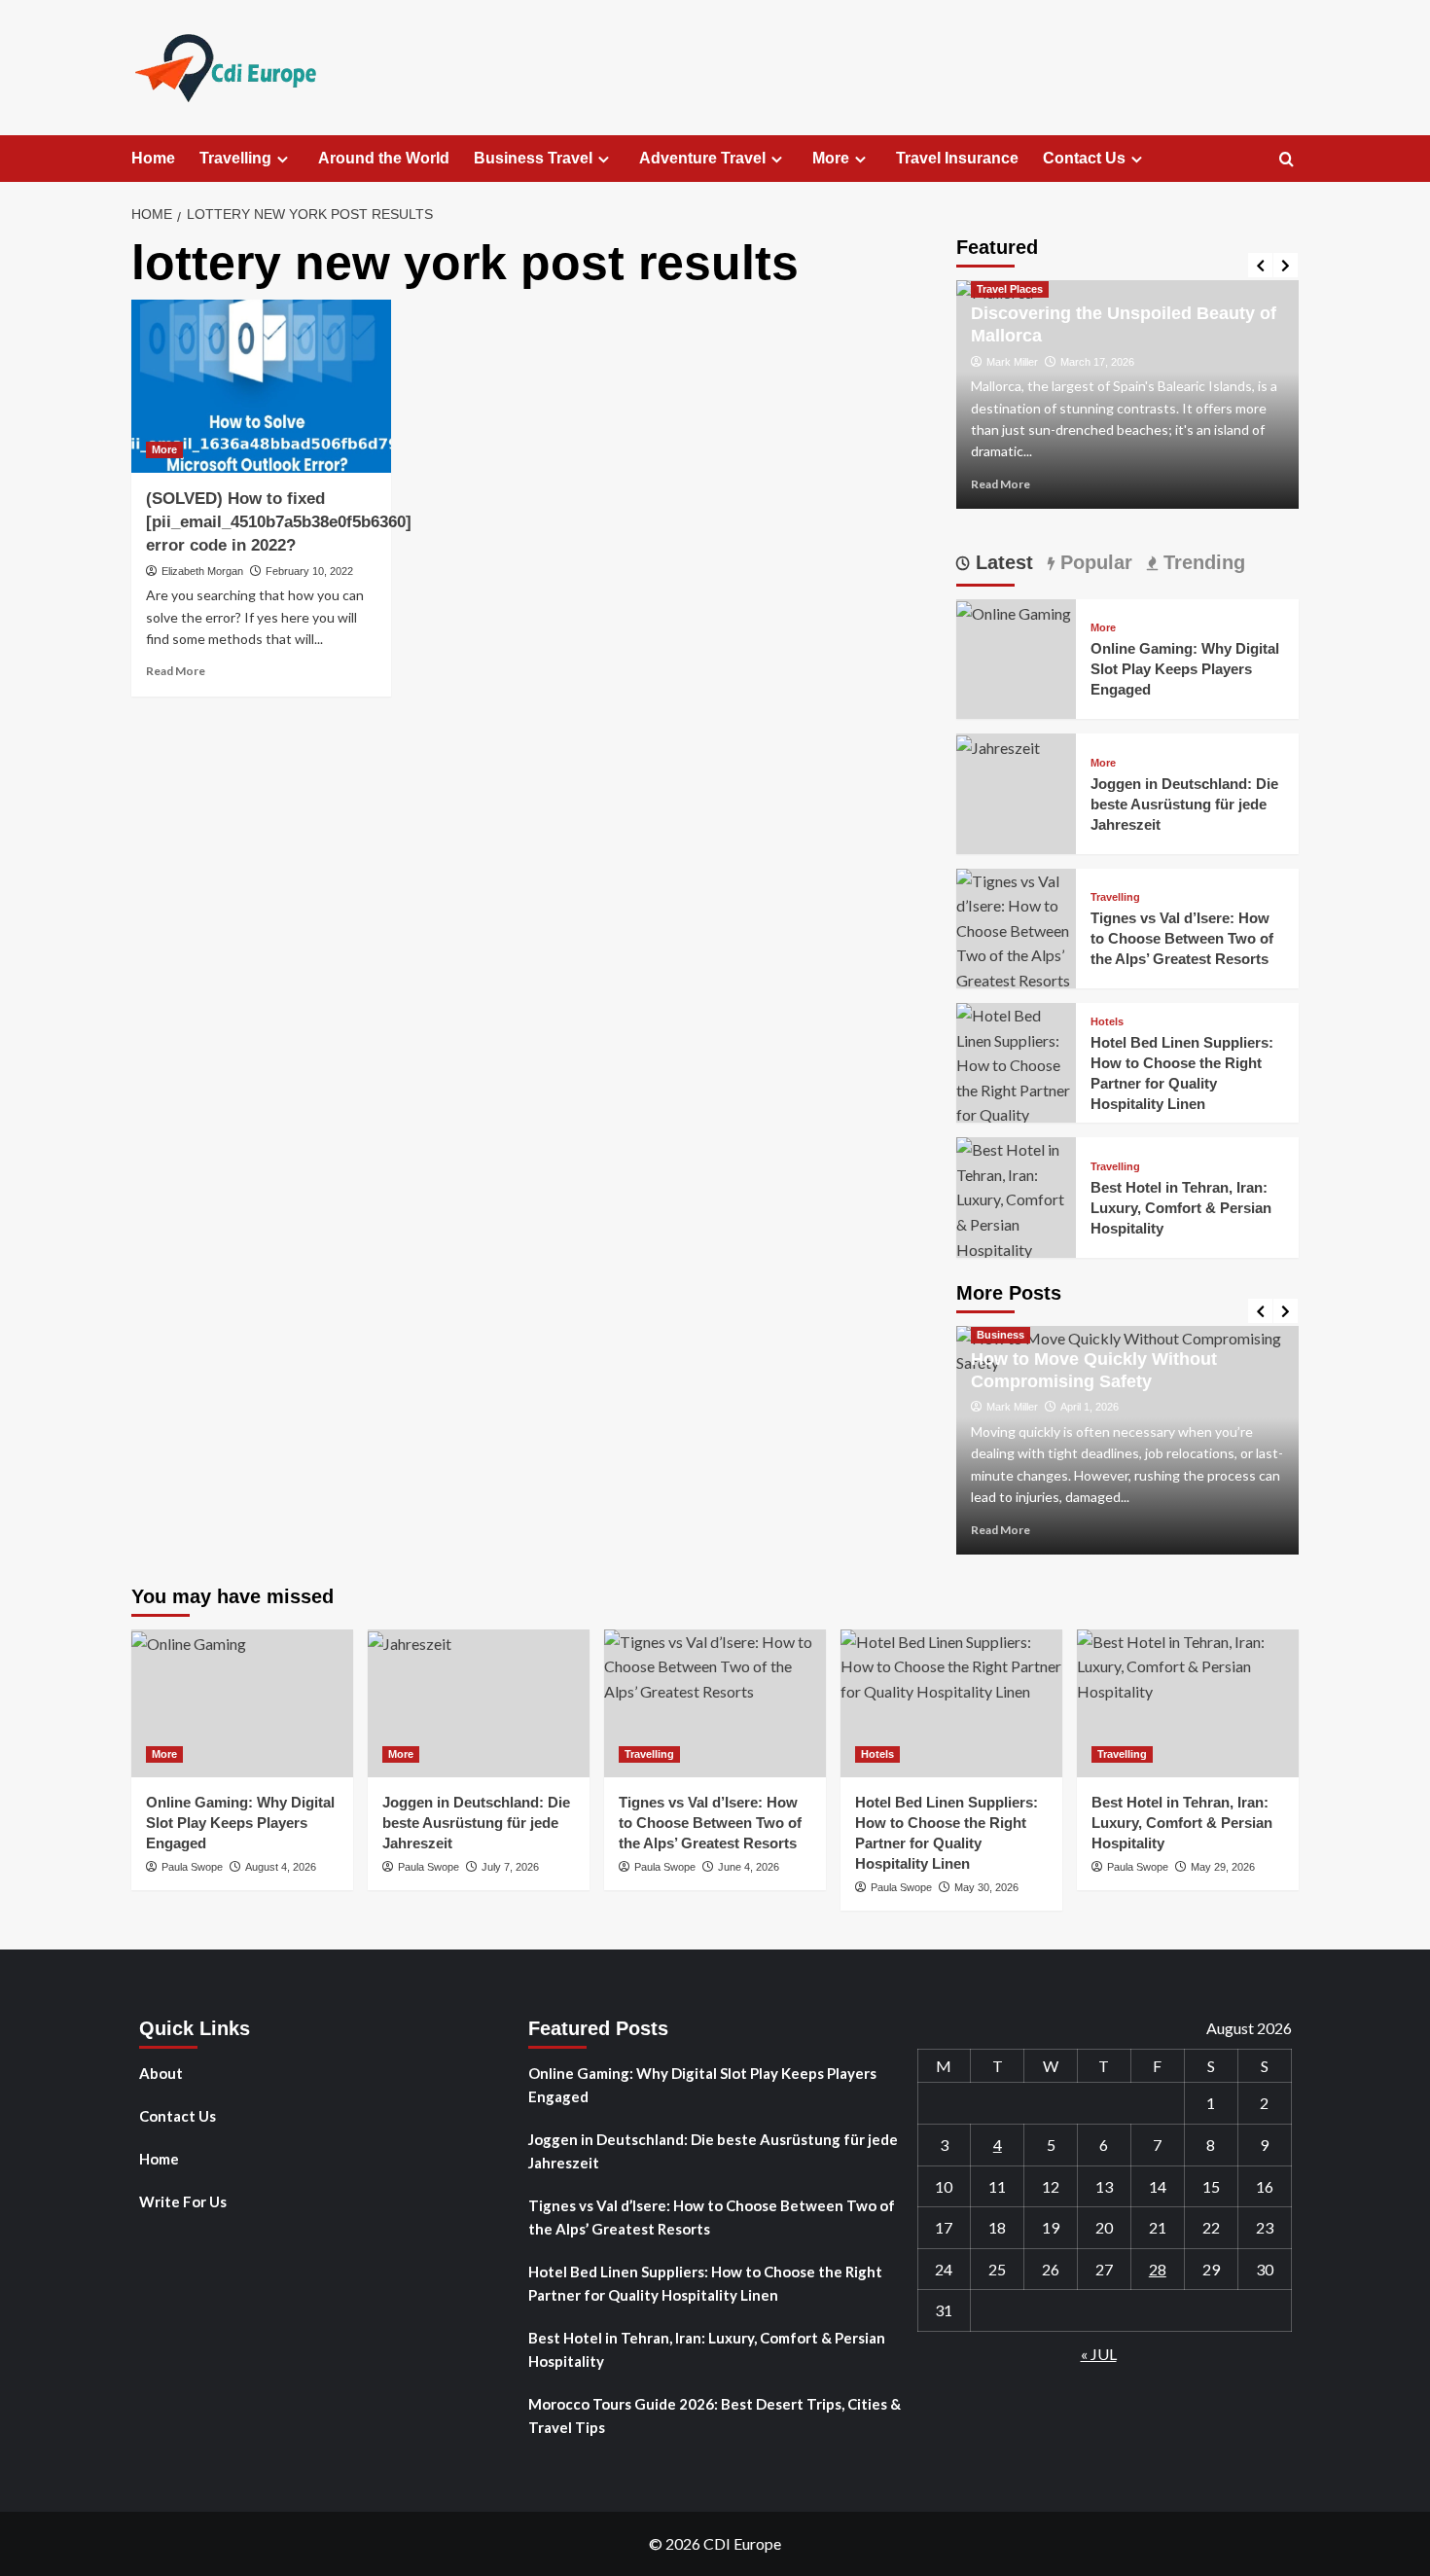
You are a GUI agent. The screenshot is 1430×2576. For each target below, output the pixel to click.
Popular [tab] (1093, 562)
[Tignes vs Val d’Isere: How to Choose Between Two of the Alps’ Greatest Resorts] (1016, 929)
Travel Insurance (957, 158)
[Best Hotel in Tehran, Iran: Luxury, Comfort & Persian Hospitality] (1016, 1197)
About (161, 2073)
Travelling (235, 158)
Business (1001, 1335)
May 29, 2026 (1223, 1867)
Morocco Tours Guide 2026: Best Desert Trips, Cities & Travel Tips (715, 2415)
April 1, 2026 (1090, 1407)
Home (153, 158)
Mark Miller (1012, 362)
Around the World (384, 158)
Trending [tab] (1201, 562)
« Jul (1099, 2354)
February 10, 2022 (309, 571)
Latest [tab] (1001, 562)
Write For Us (183, 2201)
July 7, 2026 (510, 1867)
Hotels (1107, 1022)
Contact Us (1084, 158)
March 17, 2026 (1097, 362)
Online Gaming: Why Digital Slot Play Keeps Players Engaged (1185, 669)
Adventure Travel (702, 158)
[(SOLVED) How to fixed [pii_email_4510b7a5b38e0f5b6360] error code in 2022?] (261, 386)
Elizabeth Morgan (202, 571)
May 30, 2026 (986, 1887)
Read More (176, 671)
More (831, 158)
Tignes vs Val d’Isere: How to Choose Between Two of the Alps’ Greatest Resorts (1182, 938)
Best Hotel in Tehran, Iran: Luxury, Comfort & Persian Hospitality (1181, 1208)
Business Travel (533, 158)
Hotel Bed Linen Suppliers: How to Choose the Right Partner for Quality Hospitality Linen (705, 2283)
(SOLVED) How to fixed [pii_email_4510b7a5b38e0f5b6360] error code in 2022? (279, 522)
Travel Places (1010, 289)
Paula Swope (192, 1867)
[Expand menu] (283, 159)
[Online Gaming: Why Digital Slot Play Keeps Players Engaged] (1014, 611)
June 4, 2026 (749, 1867)
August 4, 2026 (281, 1867)
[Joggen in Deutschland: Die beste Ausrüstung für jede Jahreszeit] (998, 746)
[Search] (1287, 160)
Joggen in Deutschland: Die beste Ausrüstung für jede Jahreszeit (1184, 804)
